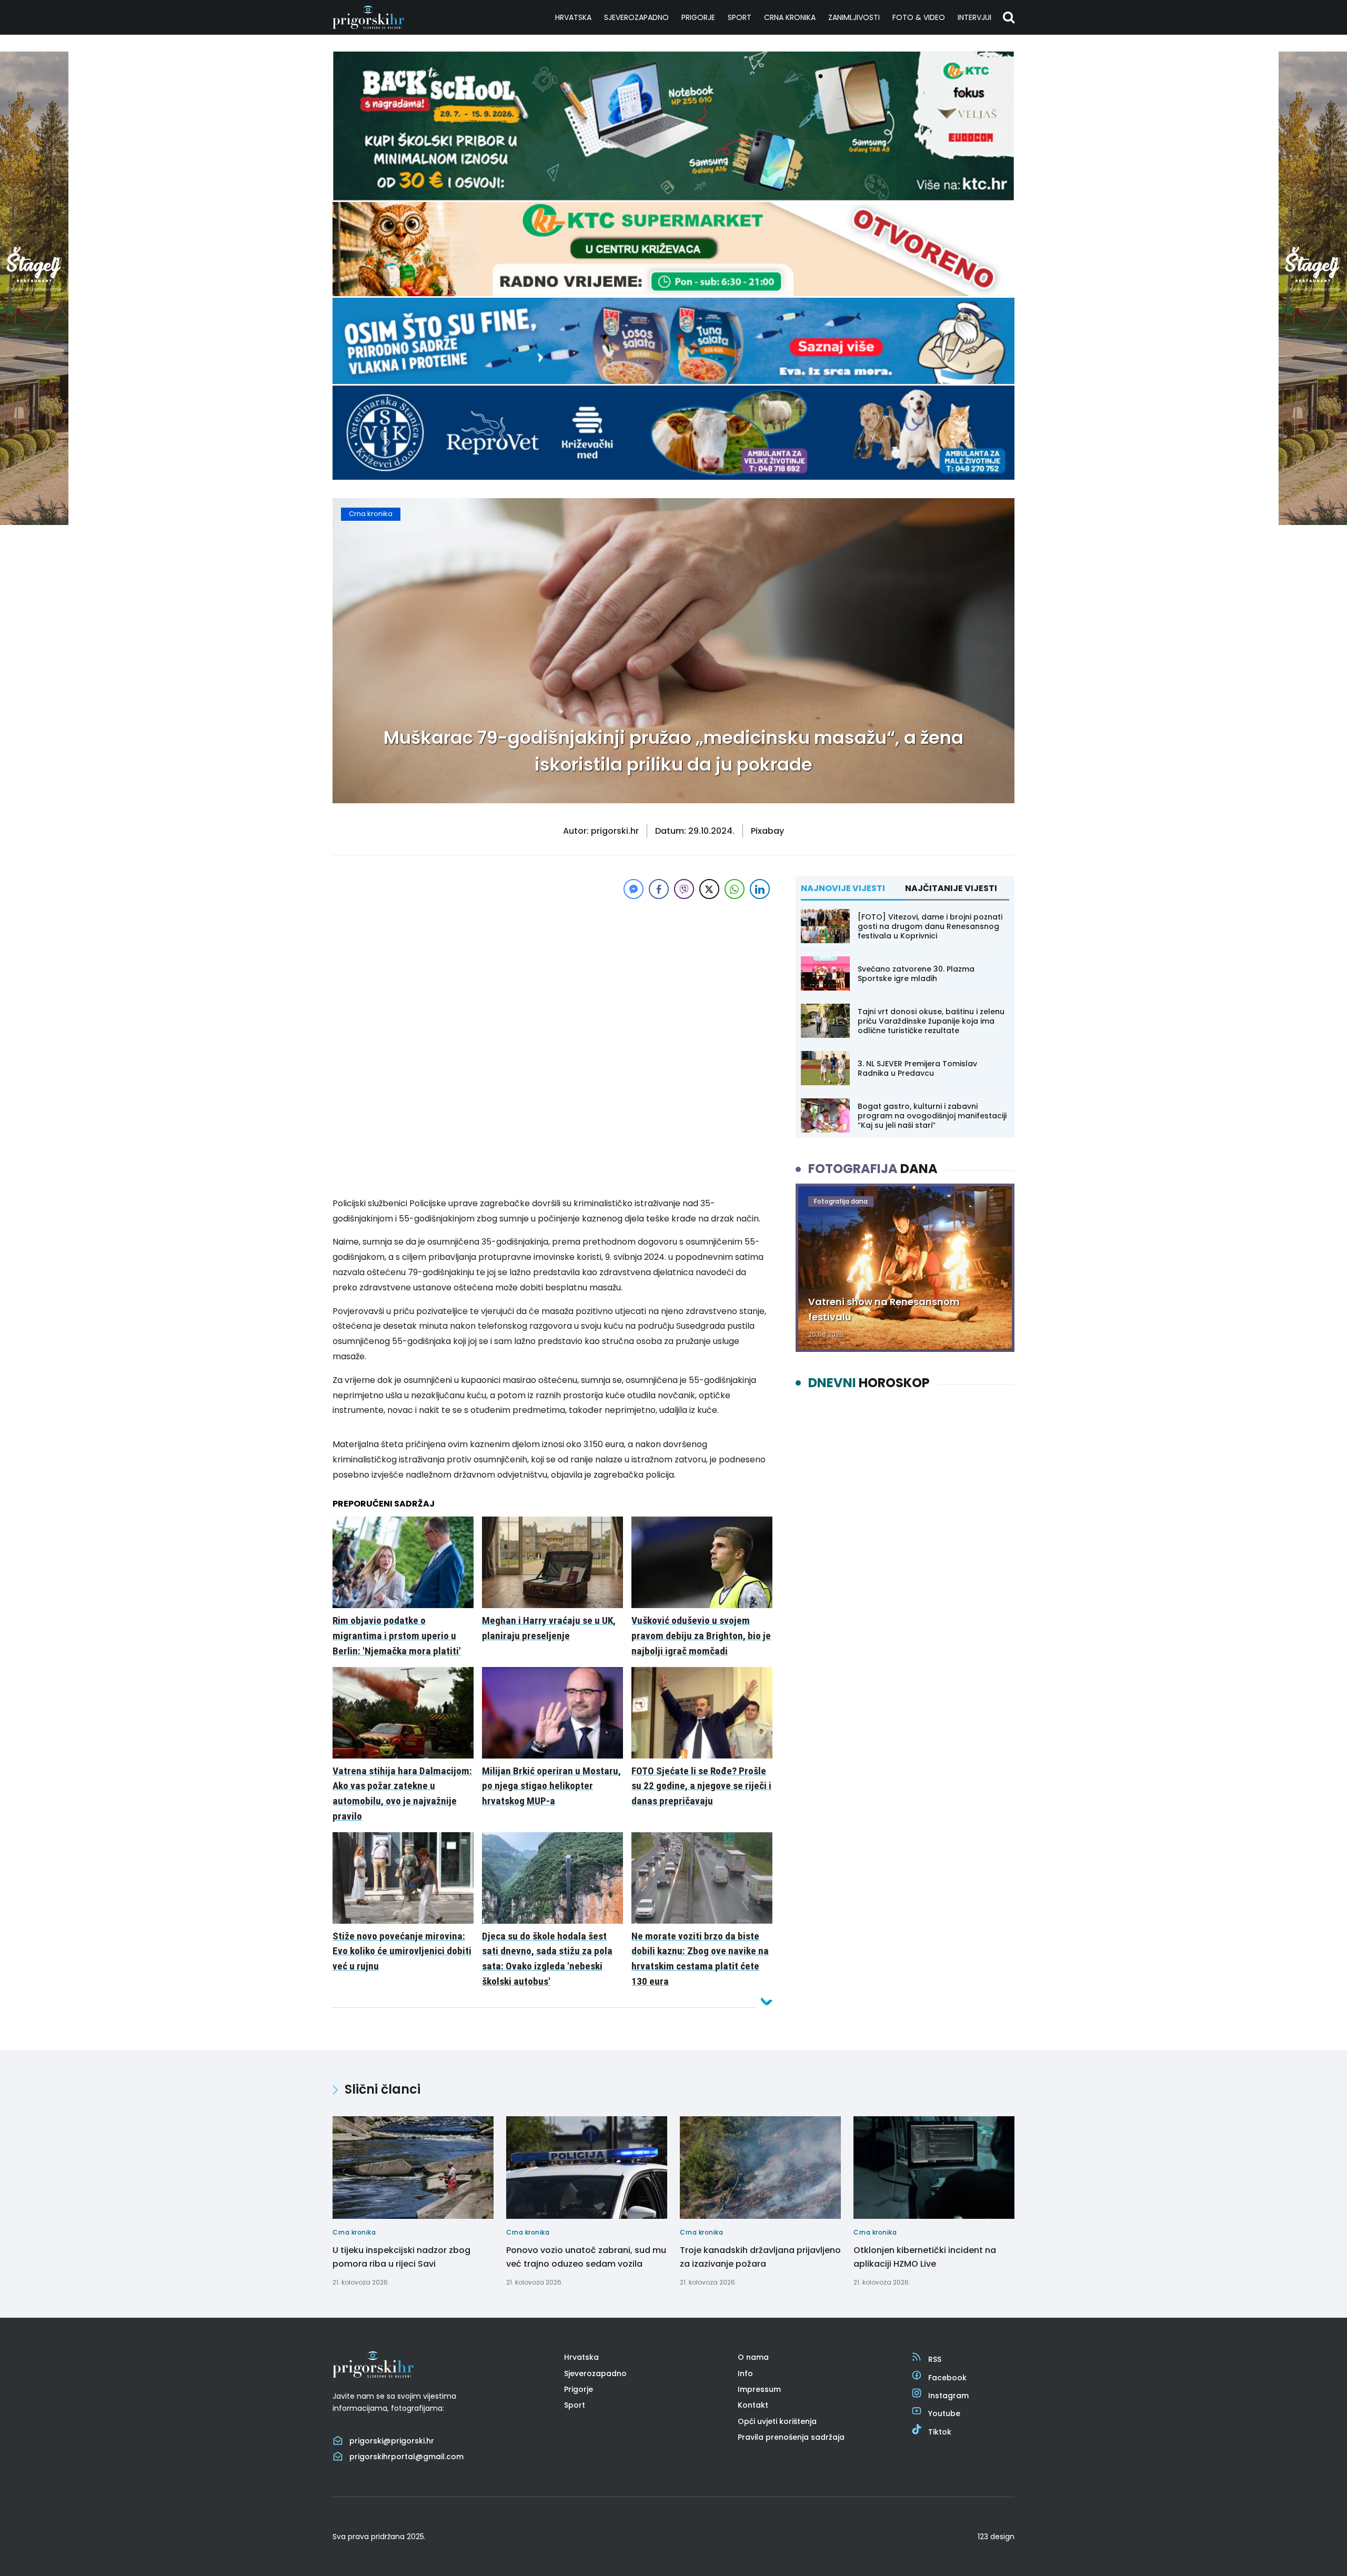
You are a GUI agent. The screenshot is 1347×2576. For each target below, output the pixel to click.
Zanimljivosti (854, 17)
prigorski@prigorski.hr (392, 2441)
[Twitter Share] (709, 889)
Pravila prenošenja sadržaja (791, 2437)
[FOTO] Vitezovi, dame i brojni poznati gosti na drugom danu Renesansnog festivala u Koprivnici (930, 926)
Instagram (948, 2396)
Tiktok (940, 2432)
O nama (753, 2357)
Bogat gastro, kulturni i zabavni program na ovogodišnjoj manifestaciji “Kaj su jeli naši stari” (932, 1116)
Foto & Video (919, 17)
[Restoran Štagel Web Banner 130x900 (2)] (34, 522)
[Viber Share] (684, 889)
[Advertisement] (552, 975)
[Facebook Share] (659, 889)
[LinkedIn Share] (760, 889)
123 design (996, 2537)
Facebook (947, 2378)
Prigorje (698, 17)
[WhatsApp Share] (735, 889)
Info (745, 2373)
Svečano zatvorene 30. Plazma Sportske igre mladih (916, 974)
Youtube (944, 2413)
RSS (935, 2359)
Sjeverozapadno (636, 17)
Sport (740, 17)
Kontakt (753, 2405)
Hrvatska (573, 17)
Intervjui (974, 17)
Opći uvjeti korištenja (777, 2421)
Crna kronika (790, 17)
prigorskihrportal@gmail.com (406, 2457)
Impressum (759, 2389)
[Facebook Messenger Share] (634, 889)
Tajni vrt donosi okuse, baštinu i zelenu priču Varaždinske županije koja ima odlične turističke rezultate (931, 1021)
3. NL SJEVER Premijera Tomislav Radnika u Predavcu (917, 1068)
